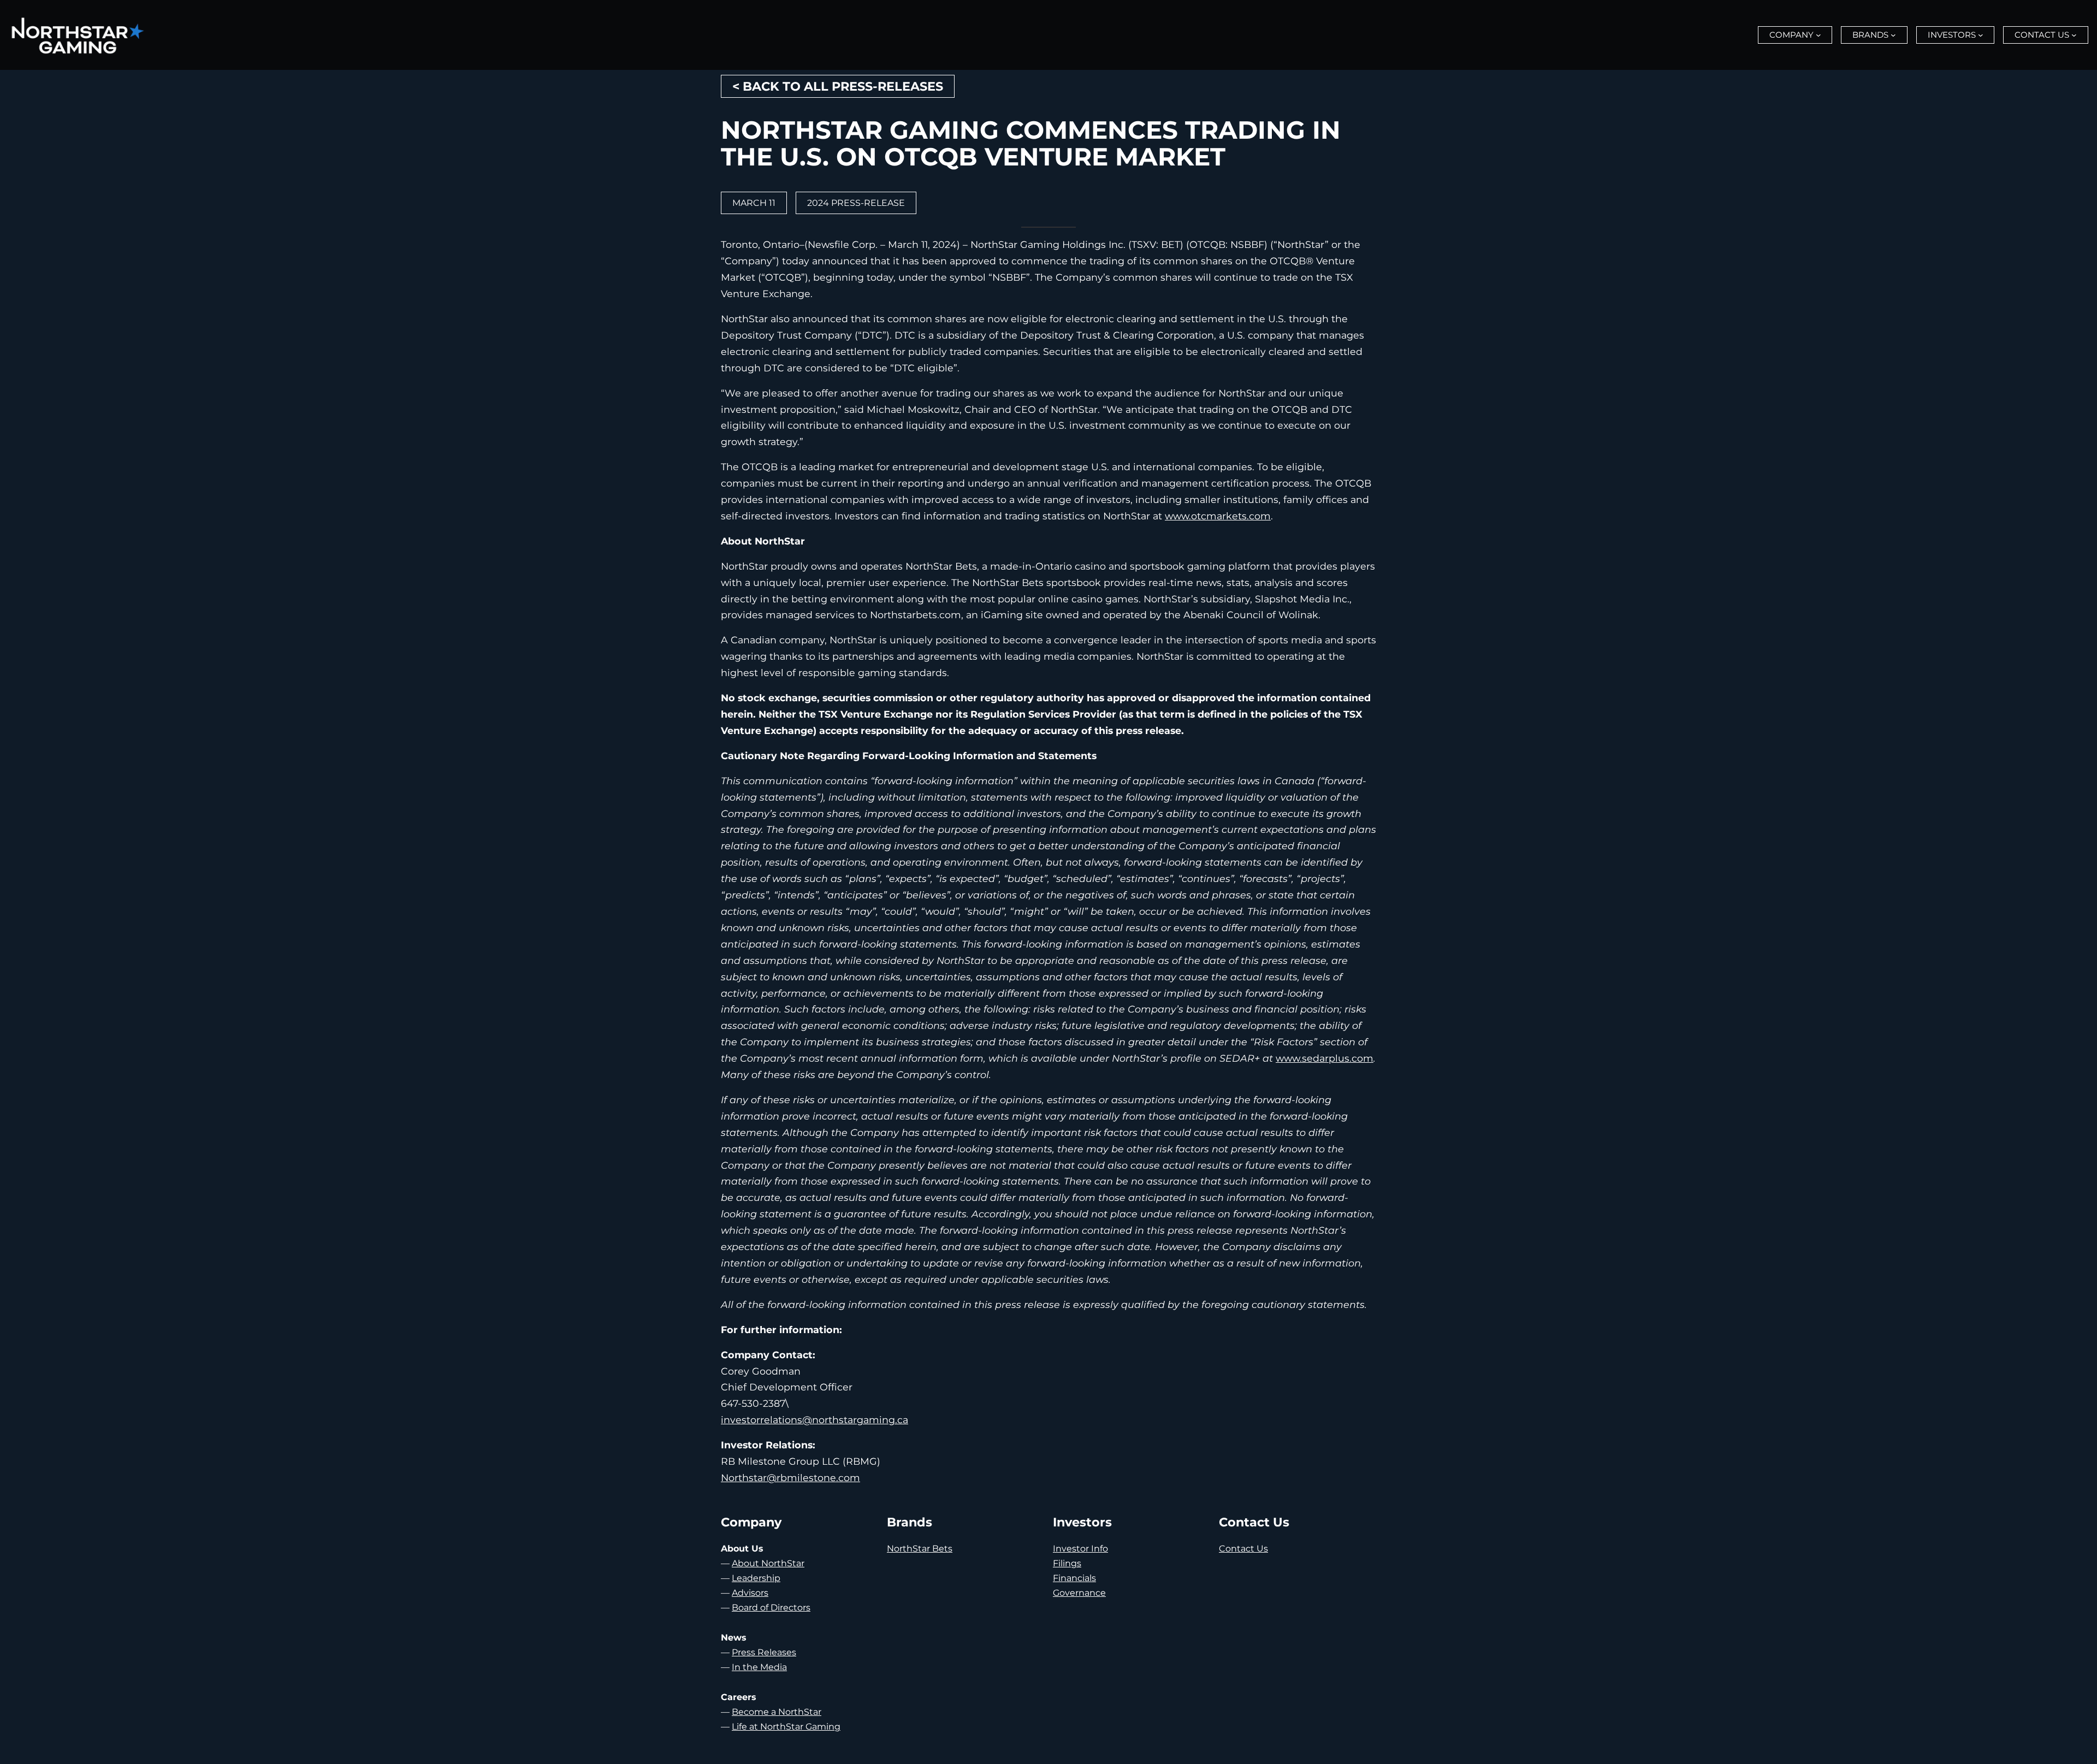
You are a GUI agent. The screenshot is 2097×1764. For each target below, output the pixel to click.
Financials (1074, 1578)
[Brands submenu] (1893, 35)
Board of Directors (771, 1608)
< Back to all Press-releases (838, 86)
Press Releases (764, 1652)
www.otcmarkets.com (1218, 516)
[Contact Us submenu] (2074, 35)
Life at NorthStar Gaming (786, 1727)
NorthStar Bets (920, 1549)
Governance (1079, 1593)
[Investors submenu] (1981, 35)
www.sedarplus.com (1325, 1058)
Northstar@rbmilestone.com (790, 1478)
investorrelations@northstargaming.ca (814, 1420)
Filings (1067, 1563)
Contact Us (1243, 1549)
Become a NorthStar (777, 1712)
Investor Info (1080, 1549)
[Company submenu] (1818, 35)
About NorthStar (768, 1563)
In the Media (759, 1667)
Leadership (756, 1578)
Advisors (750, 1593)
